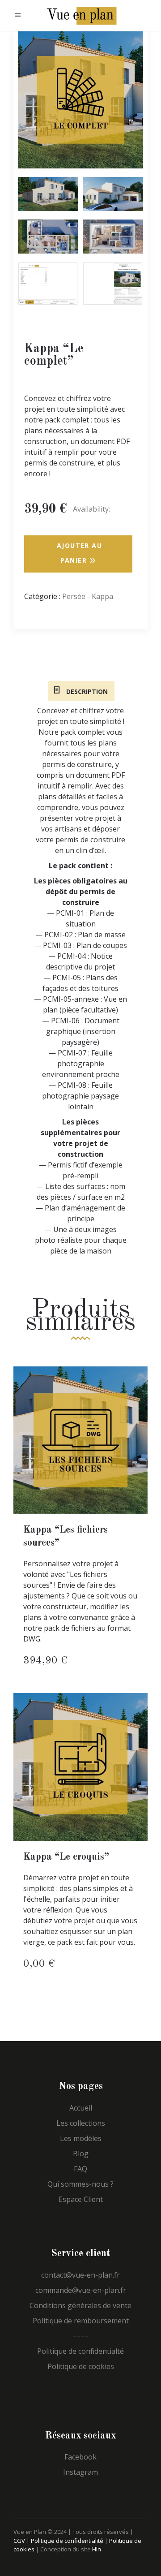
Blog (81, 2154)
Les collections (81, 2123)
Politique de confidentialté (80, 2351)
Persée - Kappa (88, 596)
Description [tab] (86, 691)
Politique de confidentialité (67, 2541)
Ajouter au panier (79, 553)
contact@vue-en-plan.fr (80, 2275)
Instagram (80, 2472)
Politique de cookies (81, 2366)
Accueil (81, 2108)
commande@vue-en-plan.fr (81, 2290)
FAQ (80, 2169)
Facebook (80, 2457)
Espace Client (81, 2199)
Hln (97, 2549)
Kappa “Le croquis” (66, 1857)
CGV (19, 2541)
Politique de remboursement (81, 2321)
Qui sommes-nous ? (80, 2184)
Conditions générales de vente (80, 2305)
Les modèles (81, 2138)
